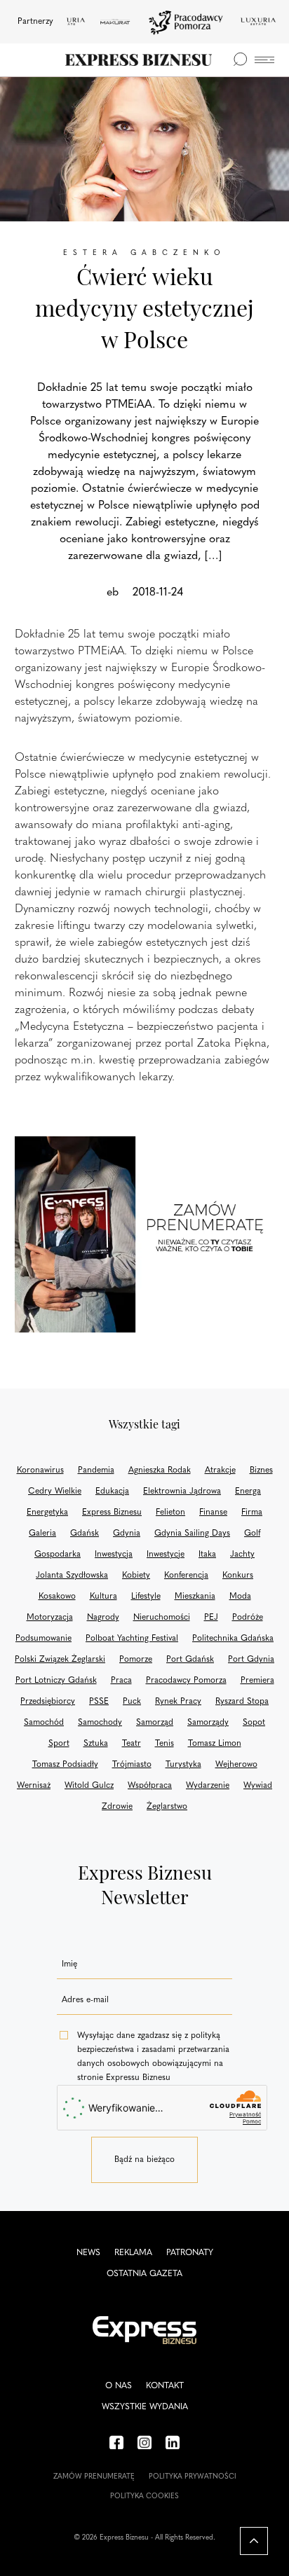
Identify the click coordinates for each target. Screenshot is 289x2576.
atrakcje (220, 1470)
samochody (100, 1723)
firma (252, 1513)
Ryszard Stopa (242, 1702)
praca (121, 1681)
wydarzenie (208, 1786)
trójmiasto (132, 1765)
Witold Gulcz (89, 1786)
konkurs (238, 1576)
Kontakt (165, 2386)
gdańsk (85, 1534)
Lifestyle (146, 1597)
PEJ (211, 1618)
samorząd (155, 1723)
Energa (248, 1492)
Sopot (254, 1723)
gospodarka (58, 1555)
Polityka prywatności (193, 2477)
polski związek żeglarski (60, 1660)
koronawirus (40, 1470)
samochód (44, 1723)
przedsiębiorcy (48, 1702)
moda (240, 1597)
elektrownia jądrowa (182, 1492)
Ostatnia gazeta (144, 2274)
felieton (170, 1513)
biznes (261, 1470)
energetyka (47, 1513)
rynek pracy (178, 1702)
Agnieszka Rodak (160, 1470)
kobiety (136, 1576)
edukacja (112, 1492)
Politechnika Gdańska (233, 1639)
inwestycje (166, 1555)
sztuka (96, 1744)
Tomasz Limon (215, 1744)
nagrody (103, 1618)
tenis (164, 1744)
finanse (213, 1513)
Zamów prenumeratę (94, 2477)
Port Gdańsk (190, 1660)
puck (132, 1702)
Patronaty (190, 2253)
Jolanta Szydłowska (72, 1576)
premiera (257, 1681)
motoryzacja (50, 1618)
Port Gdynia (251, 1660)
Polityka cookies (144, 2496)
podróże (248, 1618)
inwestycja (114, 1555)
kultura (103, 1597)
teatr (132, 1744)
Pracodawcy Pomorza (186, 1681)
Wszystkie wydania (145, 2407)
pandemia (96, 1470)
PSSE (99, 1702)
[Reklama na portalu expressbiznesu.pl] (145, 1234)
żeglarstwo (167, 1807)
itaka (207, 1555)
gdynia (127, 1534)
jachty (242, 1555)
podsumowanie (43, 1639)
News (88, 2253)
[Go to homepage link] (139, 60)
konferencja (186, 1576)
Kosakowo (57, 1597)
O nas (119, 2386)
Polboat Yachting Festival (132, 1639)
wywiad (258, 1786)
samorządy (208, 1723)
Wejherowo (236, 1765)
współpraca (150, 1786)
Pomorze (136, 1660)
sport (59, 1744)
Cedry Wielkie (55, 1492)
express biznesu (112, 1513)
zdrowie (117, 1807)
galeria (42, 1534)
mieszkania (195, 1597)
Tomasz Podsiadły (65, 1765)
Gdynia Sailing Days (192, 1534)
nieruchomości (162, 1618)
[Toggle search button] (240, 60)
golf (252, 1534)
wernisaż (34, 1786)
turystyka (183, 1765)
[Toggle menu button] (264, 60)
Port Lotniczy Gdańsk (56, 1681)
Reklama (133, 2253)
